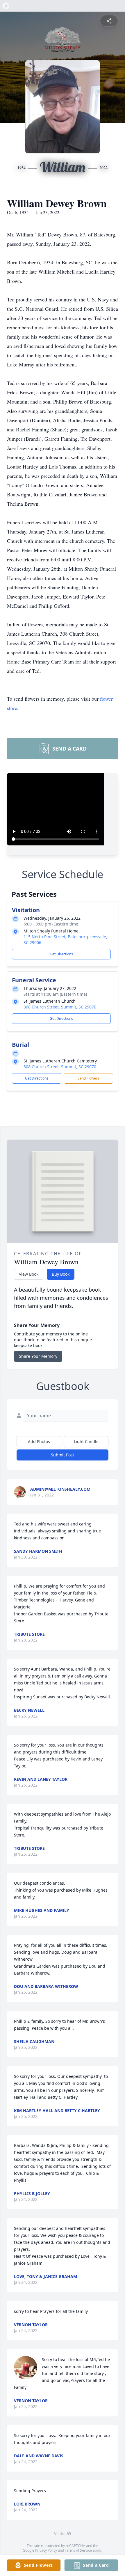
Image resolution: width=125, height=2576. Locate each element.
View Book (29, 1274)
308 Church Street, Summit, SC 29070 (60, 1007)
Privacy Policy (46, 2550)
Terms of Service (78, 2550)
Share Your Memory (38, 1356)
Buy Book (61, 1274)
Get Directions (61, 954)
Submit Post (63, 1455)
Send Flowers (88, 1078)
